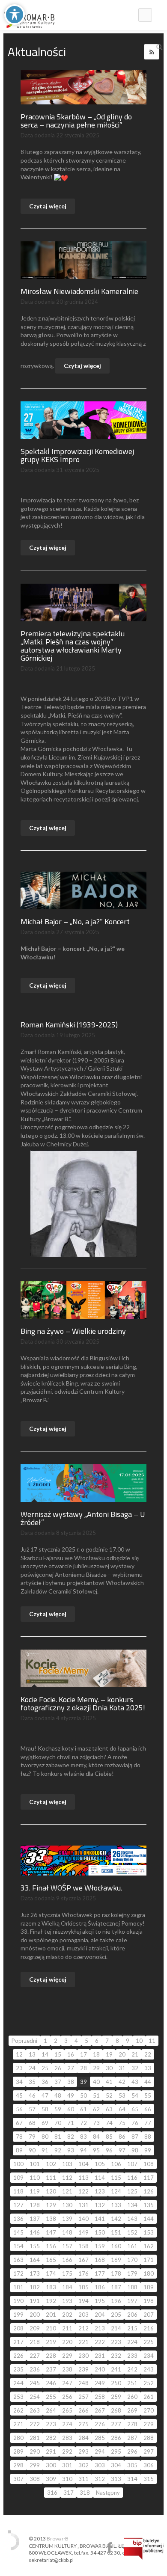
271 (18, 2424)
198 (149, 2301)
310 (67, 2479)
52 (109, 2095)
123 (100, 2191)
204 (100, 2315)
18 (96, 2054)
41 (109, 2082)
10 (139, 2041)
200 (35, 2315)
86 (122, 2137)
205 (116, 2315)
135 (149, 2205)
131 (83, 2205)
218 (35, 2342)
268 (116, 2410)
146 (35, 2232)
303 (100, 2465)
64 (122, 2109)
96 (109, 2150)
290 (35, 2451)
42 (122, 2082)
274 (67, 2424)
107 (132, 2164)
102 (51, 2164)
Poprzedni (24, 2041)
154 (18, 2246)
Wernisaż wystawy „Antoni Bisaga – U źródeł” (83, 1518)
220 (67, 2342)
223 (116, 2342)
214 (116, 2328)
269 (132, 2410)
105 (100, 2164)
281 (35, 2438)
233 (132, 2356)
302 (83, 2465)
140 (83, 2219)
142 (116, 2219)
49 (71, 2095)
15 (58, 2054)
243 (149, 2369)
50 (83, 2095)
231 (100, 2356)
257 (83, 2397)
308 (35, 2479)
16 (71, 2054)
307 (18, 2479)
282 (51, 2438)
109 (18, 2178)
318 (85, 2493)
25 (45, 2068)
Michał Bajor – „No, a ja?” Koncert (75, 921)
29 (96, 2068)
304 (116, 2465)
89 (19, 2150)
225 (149, 2342)
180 (149, 2273)
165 (51, 2260)
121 (67, 2191)
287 (132, 2438)
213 (100, 2328)
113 (83, 2178)
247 (67, 2383)
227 (35, 2356)
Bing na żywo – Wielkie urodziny (73, 1331)
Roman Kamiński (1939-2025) (69, 1025)
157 (67, 2246)
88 (148, 2137)
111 (51, 2178)
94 (83, 2150)
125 (132, 2191)
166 (67, 2260)
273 (51, 2424)
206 (132, 2315)
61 (83, 2109)
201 (51, 2315)
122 (83, 2191)
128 (35, 2205)
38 (71, 2082)
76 (135, 2123)
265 (67, 2410)
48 (58, 2095)
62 (96, 2109)
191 (35, 2301)
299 (35, 2465)
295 (116, 2451)
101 (35, 2164)
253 (18, 2397)
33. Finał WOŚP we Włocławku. (71, 1888)
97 (122, 2150)
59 (58, 2109)
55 (148, 2095)
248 (83, 2383)
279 (149, 2424)
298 (18, 2465)
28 (83, 2068)
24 (32, 2068)
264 (51, 2410)
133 (116, 2205)
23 (19, 2068)
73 (96, 2123)
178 (116, 2273)
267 (100, 2410)
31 (122, 2068)
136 (18, 2219)
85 (109, 2137)
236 (35, 2369)
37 (58, 2082)
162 (149, 2246)
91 (45, 2150)
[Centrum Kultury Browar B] (29, 15)
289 (18, 2451)
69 (45, 2123)
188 (132, 2287)
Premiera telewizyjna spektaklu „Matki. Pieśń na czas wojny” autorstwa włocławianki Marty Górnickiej (73, 646)
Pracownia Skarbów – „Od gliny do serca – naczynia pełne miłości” (76, 121)
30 (109, 2068)
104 (83, 2164)
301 (67, 2465)
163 (18, 2260)
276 (100, 2424)
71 (71, 2123)
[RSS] (152, 52)
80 (45, 2137)
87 (135, 2137)
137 (35, 2219)
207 (149, 2315)
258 (100, 2397)
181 (18, 2287)
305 (132, 2465)
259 (116, 2397)
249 (100, 2383)
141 (100, 2219)
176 (83, 2273)
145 (18, 2232)
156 (51, 2246)
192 (51, 2301)
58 (45, 2109)
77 (148, 2123)
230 (83, 2356)
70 (58, 2123)
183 (51, 2287)
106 (116, 2164)
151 (116, 2232)
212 (83, 2328)
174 (51, 2273)
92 (58, 2150)
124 (116, 2191)
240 (100, 2369)
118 (18, 2191)
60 (71, 2109)
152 (132, 2232)
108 (149, 2164)
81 (58, 2137)
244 (18, 2383)
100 (18, 2164)
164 (35, 2260)
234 (149, 2356)
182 (35, 2287)
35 (32, 2082)
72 (83, 2123)
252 (149, 2383)
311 (83, 2479)
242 (132, 2369)
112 (67, 2178)
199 (18, 2315)
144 (149, 2219)
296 (132, 2451)
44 (148, 2082)
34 (19, 2082)
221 (83, 2342)
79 (32, 2137)
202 (67, 2315)
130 (67, 2205)
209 (35, 2328)
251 (132, 2383)
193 (67, 2301)
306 (149, 2465)
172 (18, 2273)
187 (116, 2287)
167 (83, 2260)
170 (132, 2260)
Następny (108, 2493)
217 (18, 2342)
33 (148, 2068)
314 (132, 2479)
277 (116, 2424)
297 (149, 2451)
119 (35, 2191)
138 (51, 2219)
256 (67, 2397)
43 (135, 2082)
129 (51, 2205)
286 (116, 2438)
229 (67, 2356)
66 (148, 2109)
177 (100, 2273)
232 (116, 2356)
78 (19, 2137)
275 (83, 2424)
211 (67, 2328)
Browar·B (58, 2539)
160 (116, 2246)
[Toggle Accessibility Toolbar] (15, 15)
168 (100, 2260)
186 (100, 2287)
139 (67, 2219)
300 (51, 2465)
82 (71, 2137)
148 (67, 2232)
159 (100, 2246)
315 (149, 2479)
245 (35, 2383)
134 (132, 2205)
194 (83, 2301)
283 (67, 2438)
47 (45, 2095)
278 (132, 2424)
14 (45, 2054)
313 (116, 2479)
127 (18, 2205)
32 (135, 2068)
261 (149, 2397)
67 (19, 2123)
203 (83, 2315)
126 (149, 2191)
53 (122, 2095)
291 (51, 2451)
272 (35, 2424)
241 (116, 2369)
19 (109, 2054)
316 (52, 2493)
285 (100, 2438)
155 (35, 2246)
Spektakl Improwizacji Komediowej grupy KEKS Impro (77, 455)
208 (18, 2328)
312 (100, 2479)
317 (69, 2493)
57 (32, 2109)
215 (132, 2328)
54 (135, 2095)
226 (18, 2356)
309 (51, 2479)
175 (67, 2273)
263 (35, 2410)
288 (149, 2438)
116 (132, 2178)
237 (51, 2369)
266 (83, 2410)
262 (18, 2410)
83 (83, 2137)
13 (32, 2054)
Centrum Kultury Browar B (109, 2548)
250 (116, 2383)
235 (18, 2369)
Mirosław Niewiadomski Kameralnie (79, 291)
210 (51, 2328)
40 (96, 2082)
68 (32, 2123)
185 (83, 2287)
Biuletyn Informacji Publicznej (144, 2549)
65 (135, 2109)
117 (149, 2178)
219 (51, 2342)
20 (122, 2054)
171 (149, 2260)
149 (83, 2232)
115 (116, 2178)
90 (32, 2150)
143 (132, 2219)
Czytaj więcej (48, 206)
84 (96, 2137)
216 (149, 2328)
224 (132, 2342)
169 (116, 2260)
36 (45, 2082)
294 (100, 2451)
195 (100, 2301)
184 (67, 2287)
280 (18, 2438)
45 (19, 2095)
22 (148, 2054)
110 (35, 2178)
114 (100, 2178)
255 (51, 2397)
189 (149, 2287)
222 (100, 2342)
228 (51, 2356)
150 (100, 2232)
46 (32, 2095)
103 (67, 2164)
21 (135, 2054)
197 (132, 2301)
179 (132, 2273)
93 (71, 2150)
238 (67, 2369)
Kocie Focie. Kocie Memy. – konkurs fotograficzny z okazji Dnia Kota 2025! (83, 1703)
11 (152, 2041)
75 (122, 2123)
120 (51, 2191)
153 (149, 2232)
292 (67, 2451)
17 (83, 2054)
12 (19, 2054)
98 (135, 2150)
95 (96, 2150)
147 (51, 2232)
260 (132, 2397)
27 (71, 2068)
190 (18, 2301)
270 (149, 2410)
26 (58, 2068)
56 (19, 2109)
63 (109, 2109)
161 (132, 2246)
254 (35, 2397)
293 (83, 2451)
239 (83, 2369)
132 (100, 2205)
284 (83, 2438)
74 (109, 2123)
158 (83, 2246)
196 (116, 2301)
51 (96, 2095)
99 (148, 2150)
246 (51, 2383)
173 (35, 2273)
